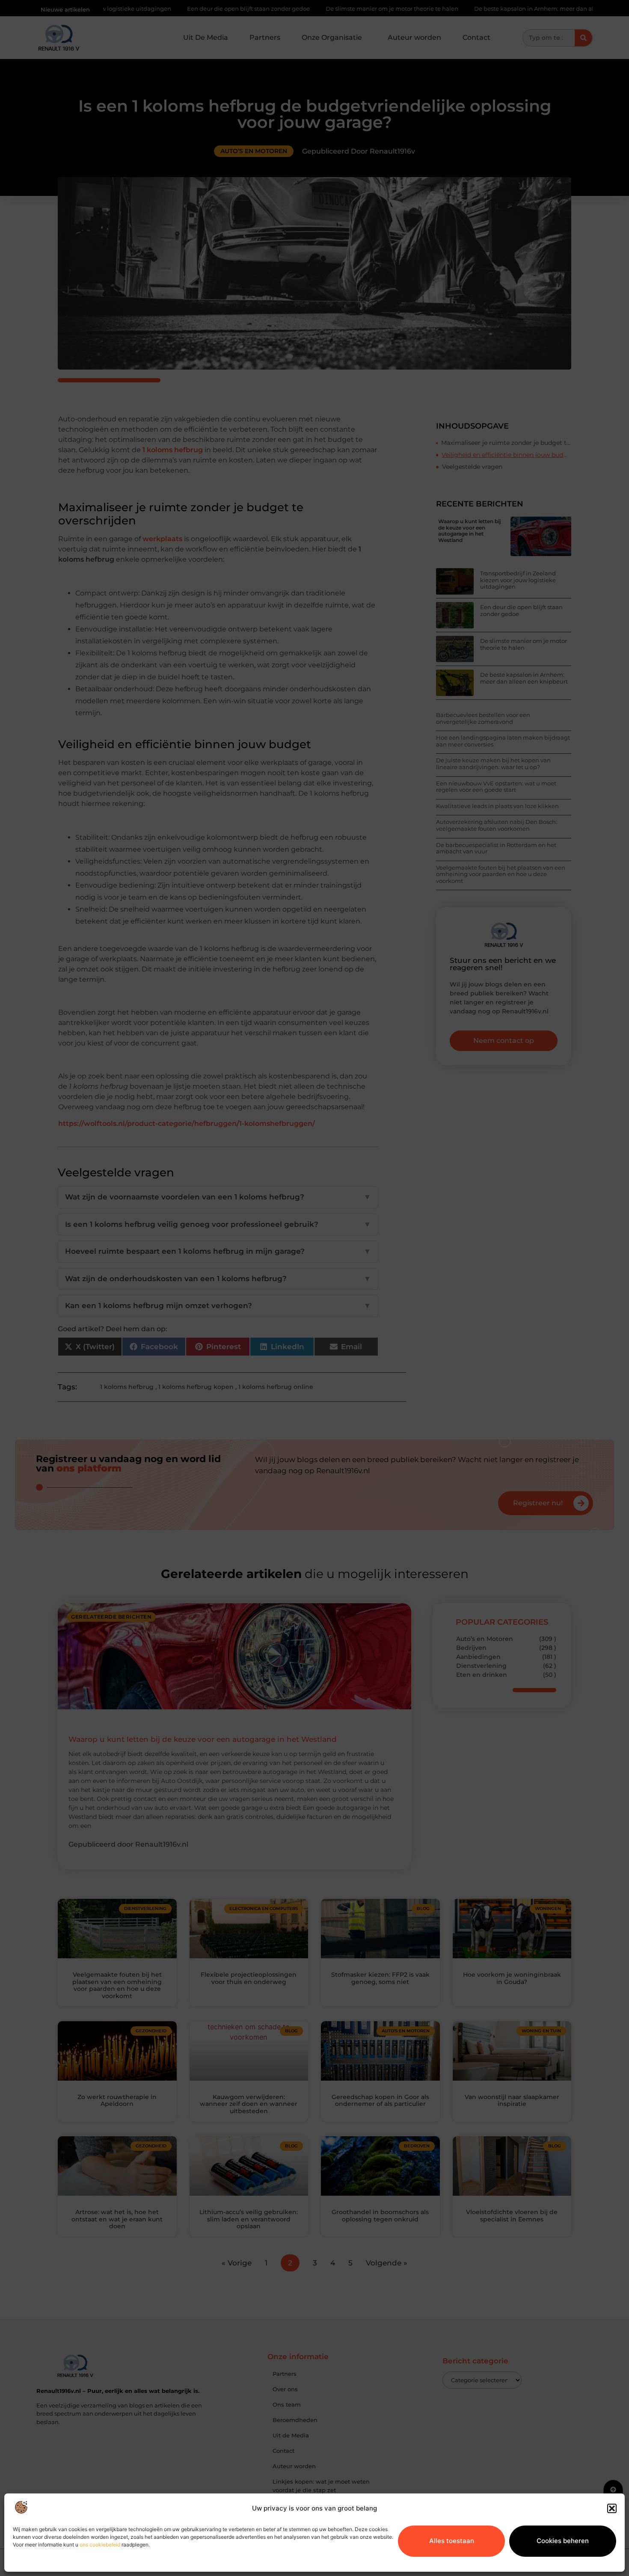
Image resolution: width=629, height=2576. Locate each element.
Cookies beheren (563, 2541)
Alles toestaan (452, 2541)
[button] (612, 2508)
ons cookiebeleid (100, 2545)
